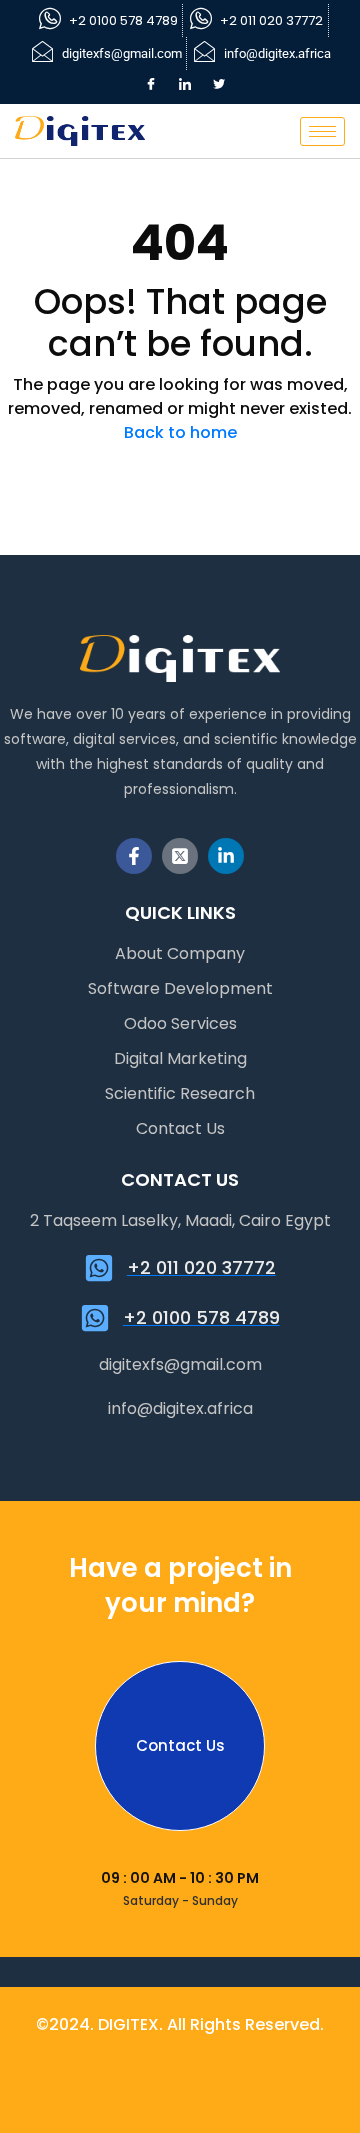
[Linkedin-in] (226, 856)
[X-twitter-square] (180, 856)
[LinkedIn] (185, 85)
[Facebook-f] (134, 856)
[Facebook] (151, 85)
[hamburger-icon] (322, 131)
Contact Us (180, 1745)
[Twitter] (219, 85)
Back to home (180, 432)
